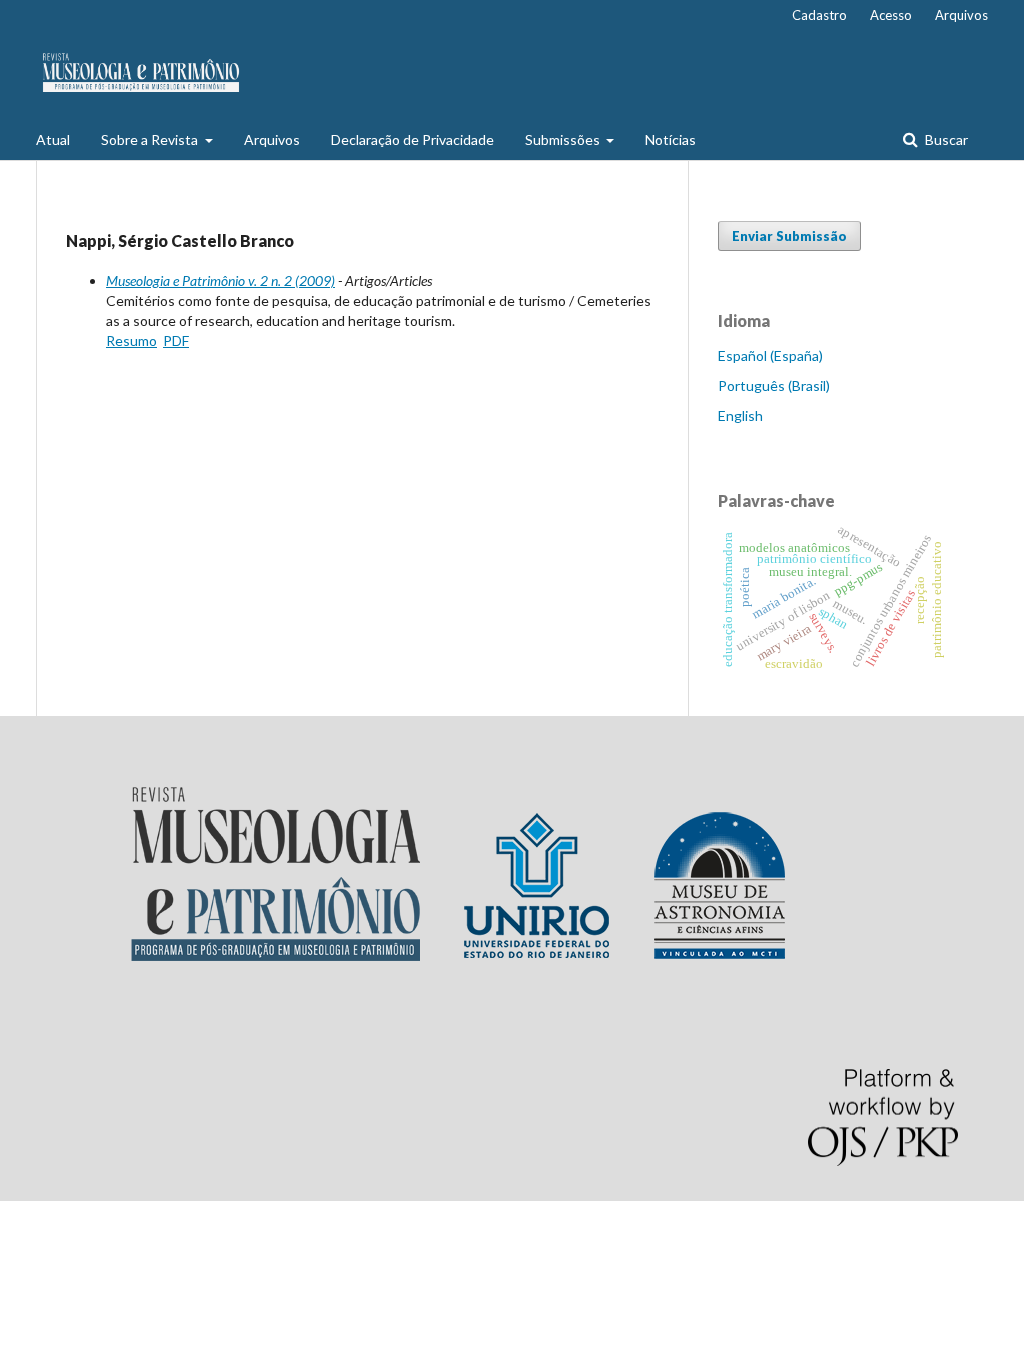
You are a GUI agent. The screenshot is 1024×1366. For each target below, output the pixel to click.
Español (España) (770, 355)
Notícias (670, 139)
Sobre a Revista (151, 139)
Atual (53, 139)
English (740, 415)
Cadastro (819, 15)
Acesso (891, 15)
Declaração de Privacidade (412, 139)
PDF (176, 340)
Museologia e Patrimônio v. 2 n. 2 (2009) (220, 280)
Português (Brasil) (774, 385)
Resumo (131, 340)
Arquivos (272, 139)
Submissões (564, 139)
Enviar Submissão (789, 236)
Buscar (945, 139)
